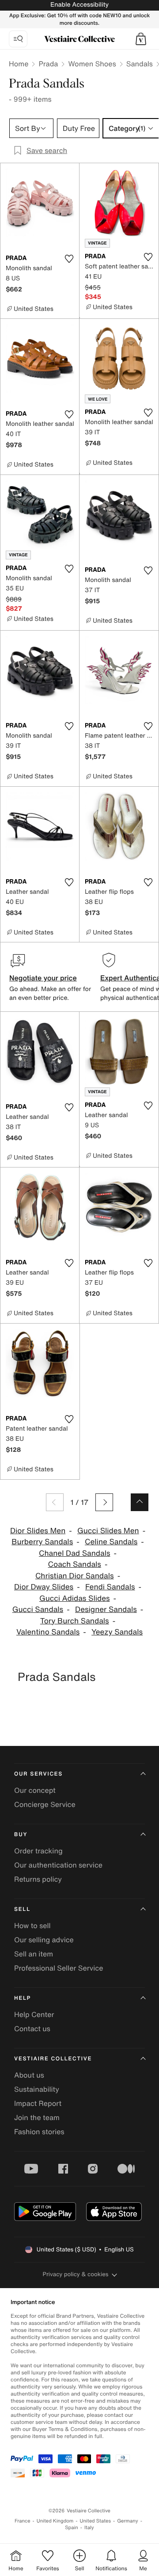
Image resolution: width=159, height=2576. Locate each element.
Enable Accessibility (79, 5)
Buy (21, 1835)
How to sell (32, 1925)
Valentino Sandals (48, 1632)
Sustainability (37, 2089)
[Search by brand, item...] (18, 39)
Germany (128, 2521)
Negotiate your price (43, 978)
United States (96, 2521)
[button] (141, 39)
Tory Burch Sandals (75, 1621)
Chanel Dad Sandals (75, 1553)
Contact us (32, 2029)
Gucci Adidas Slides (75, 1598)
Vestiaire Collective (53, 2059)
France (23, 2521)
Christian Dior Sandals (75, 1576)
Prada (48, 64)
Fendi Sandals (110, 1587)
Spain (72, 2528)
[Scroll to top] (140, 1502)
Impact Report (38, 2103)
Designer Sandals (106, 1610)
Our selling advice (44, 1940)
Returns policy (38, 1879)
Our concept (35, 1790)
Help (23, 1998)
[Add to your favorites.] (69, 259)
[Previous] (55, 1502)
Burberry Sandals (42, 1542)
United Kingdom (55, 2521)
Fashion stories (39, 2132)
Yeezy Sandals (117, 1632)
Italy (89, 2528)
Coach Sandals (75, 1564)
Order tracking (38, 1851)
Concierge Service (45, 1804)
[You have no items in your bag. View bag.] (141, 39)
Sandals (140, 64)
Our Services (38, 1774)
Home (19, 64)
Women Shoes (92, 64)
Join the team (37, 2117)
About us (29, 2075)
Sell (22, 1909)
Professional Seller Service (59, 1968)
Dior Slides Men (38, 1531)
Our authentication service (58, 1865)
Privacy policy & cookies (76, 2274)
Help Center (34, 2014)
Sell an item (34, 1954)
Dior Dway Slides (44, 1587)
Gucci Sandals (38, 1610)
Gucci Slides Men (108, 1531)
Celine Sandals (111, 1542)
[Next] (104, 1502)
